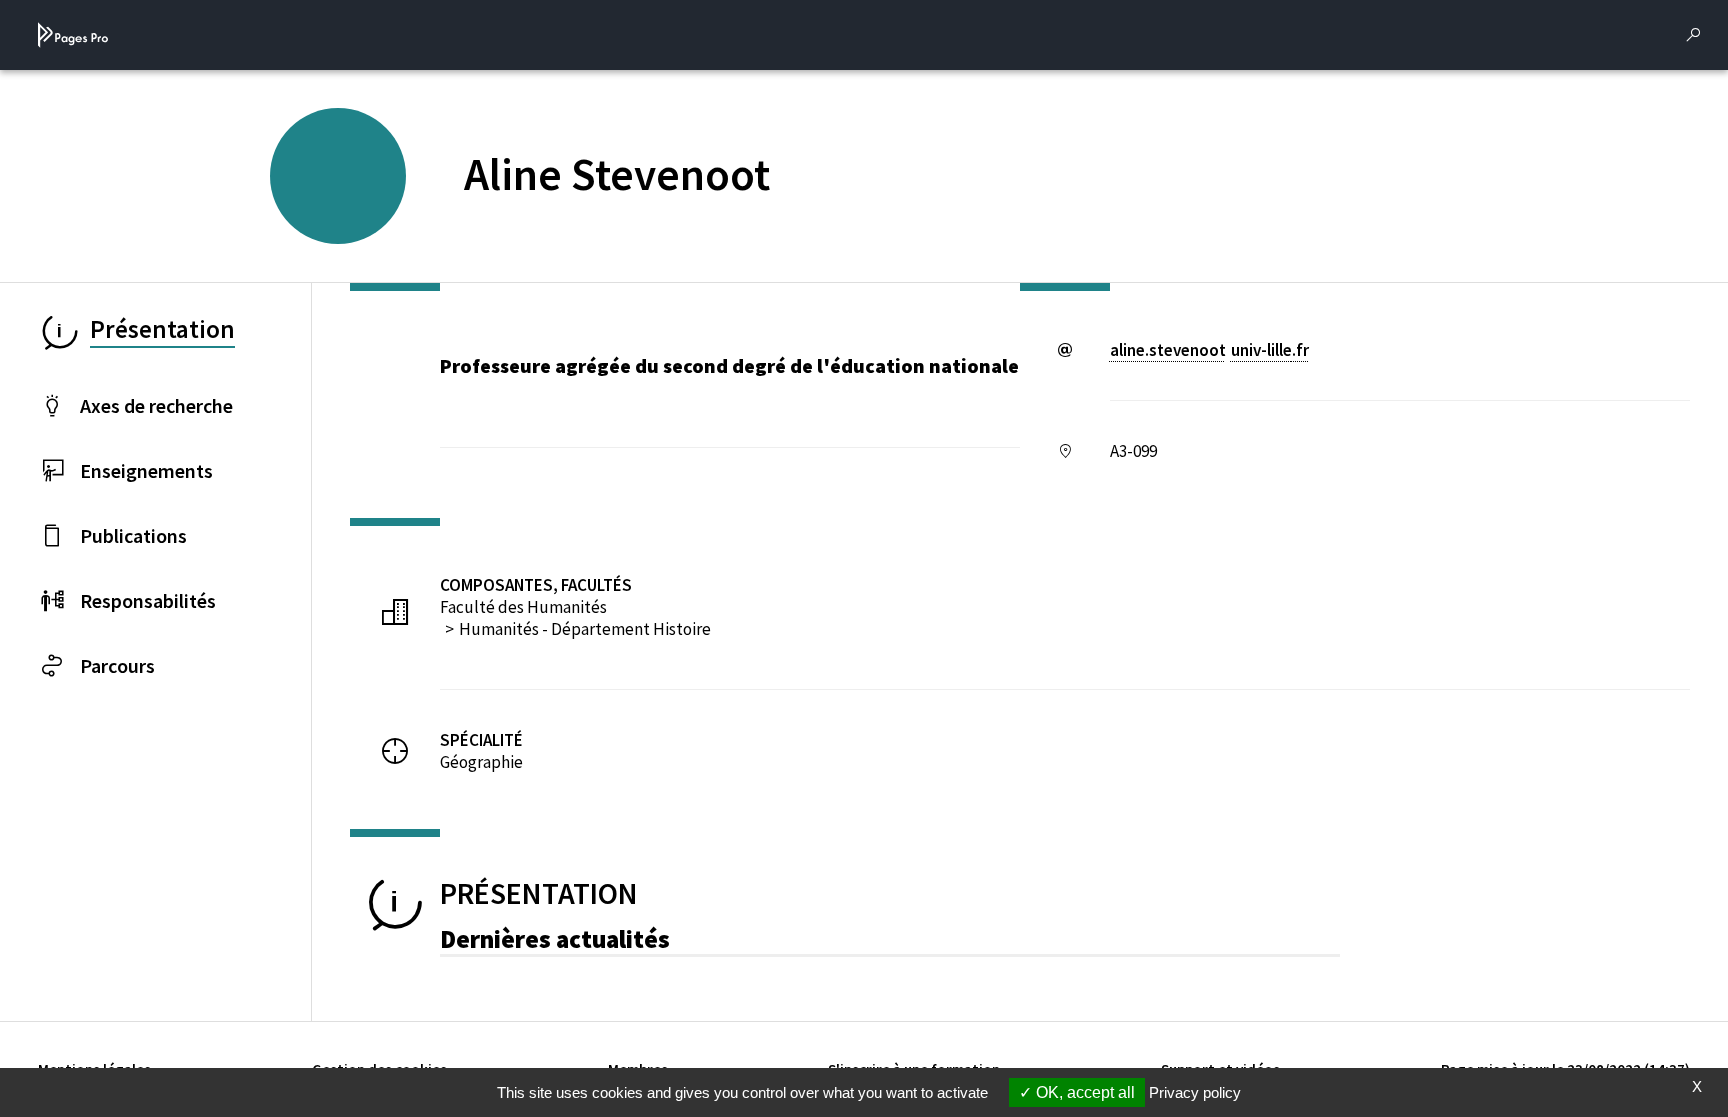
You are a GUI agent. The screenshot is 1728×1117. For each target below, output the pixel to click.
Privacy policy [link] (1195, 1092)
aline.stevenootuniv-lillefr (1209, 350)
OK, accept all (1083, 1092)
